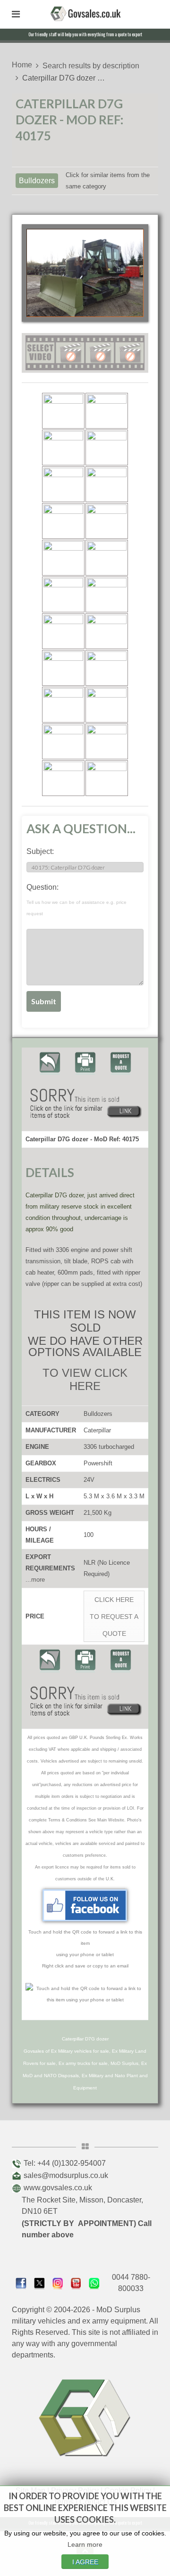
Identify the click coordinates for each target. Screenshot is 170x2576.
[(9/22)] (63, 558)
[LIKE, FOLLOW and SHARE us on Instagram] (58, 2282)
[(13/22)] (63, 631)
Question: (76, 900)
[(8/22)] (107, 521)
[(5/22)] (63, 484)
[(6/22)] (107, 484)
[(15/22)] (63, 668)
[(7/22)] (63, 521)
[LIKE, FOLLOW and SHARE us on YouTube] (76, 2282)
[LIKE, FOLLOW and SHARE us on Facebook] (21, 2282)
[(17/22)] (63, 705)
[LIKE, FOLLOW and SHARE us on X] (39, 2282)
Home (22, 65)
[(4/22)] (107, 447)
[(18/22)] (107, 705)
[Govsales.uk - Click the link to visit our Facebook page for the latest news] (85, 1905)
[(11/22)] (63, 594)
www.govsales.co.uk (58, 2188)
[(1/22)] (63, 411)
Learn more (85, 2544)
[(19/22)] (63, 741)
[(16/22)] (107, 668)
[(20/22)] (107, 741)
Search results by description (91, 66)
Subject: (40, 851)
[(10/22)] (107, 558)
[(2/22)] (107, 411)
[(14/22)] (107, 631)
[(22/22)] (107, 778)
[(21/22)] (63, 778)
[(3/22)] (63, 447)
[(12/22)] (107, 594)
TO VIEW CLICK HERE (85, 1379)
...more (35, 1580)
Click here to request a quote (114, 1617)
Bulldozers (37, 181)
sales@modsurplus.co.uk (66, 2175)
